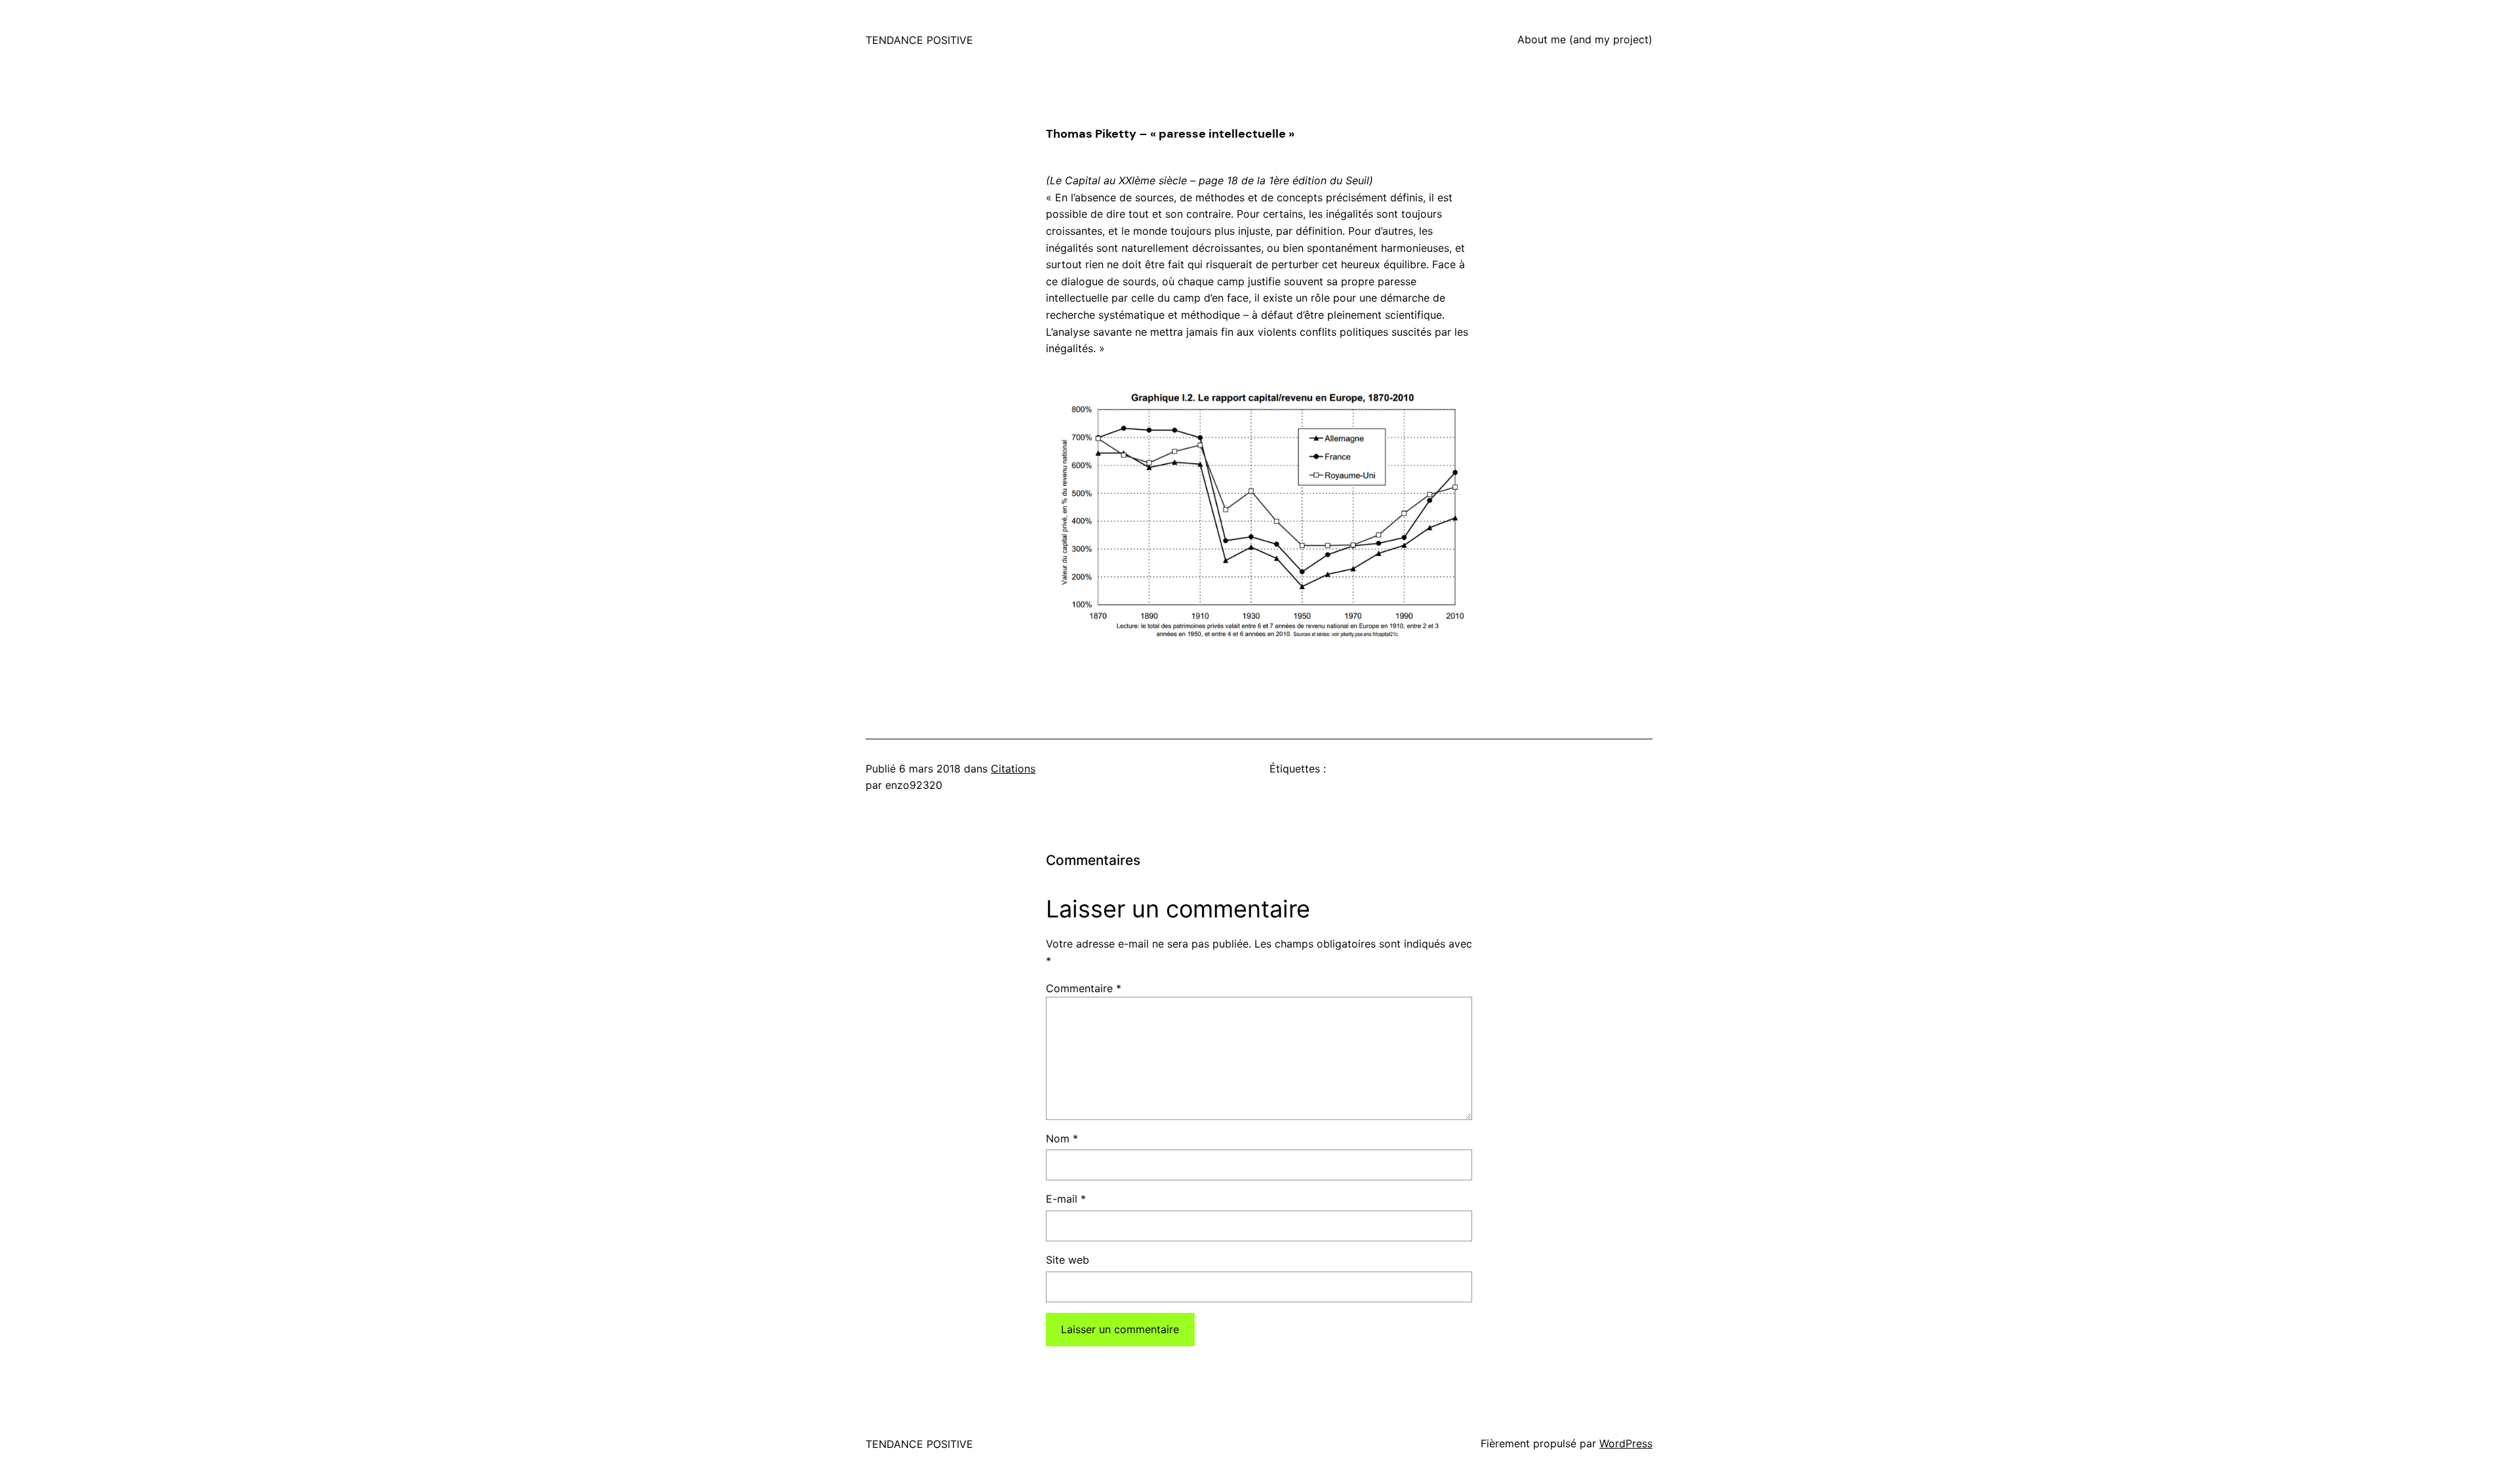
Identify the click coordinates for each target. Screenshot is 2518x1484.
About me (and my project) (1585, 39)
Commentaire (1084, 988)
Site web (1068, 1260)
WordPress (1626, 1443)
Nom (1062, 1138)
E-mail (1066, 1199)
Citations (1013, 769)
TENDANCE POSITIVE (919, 40)
